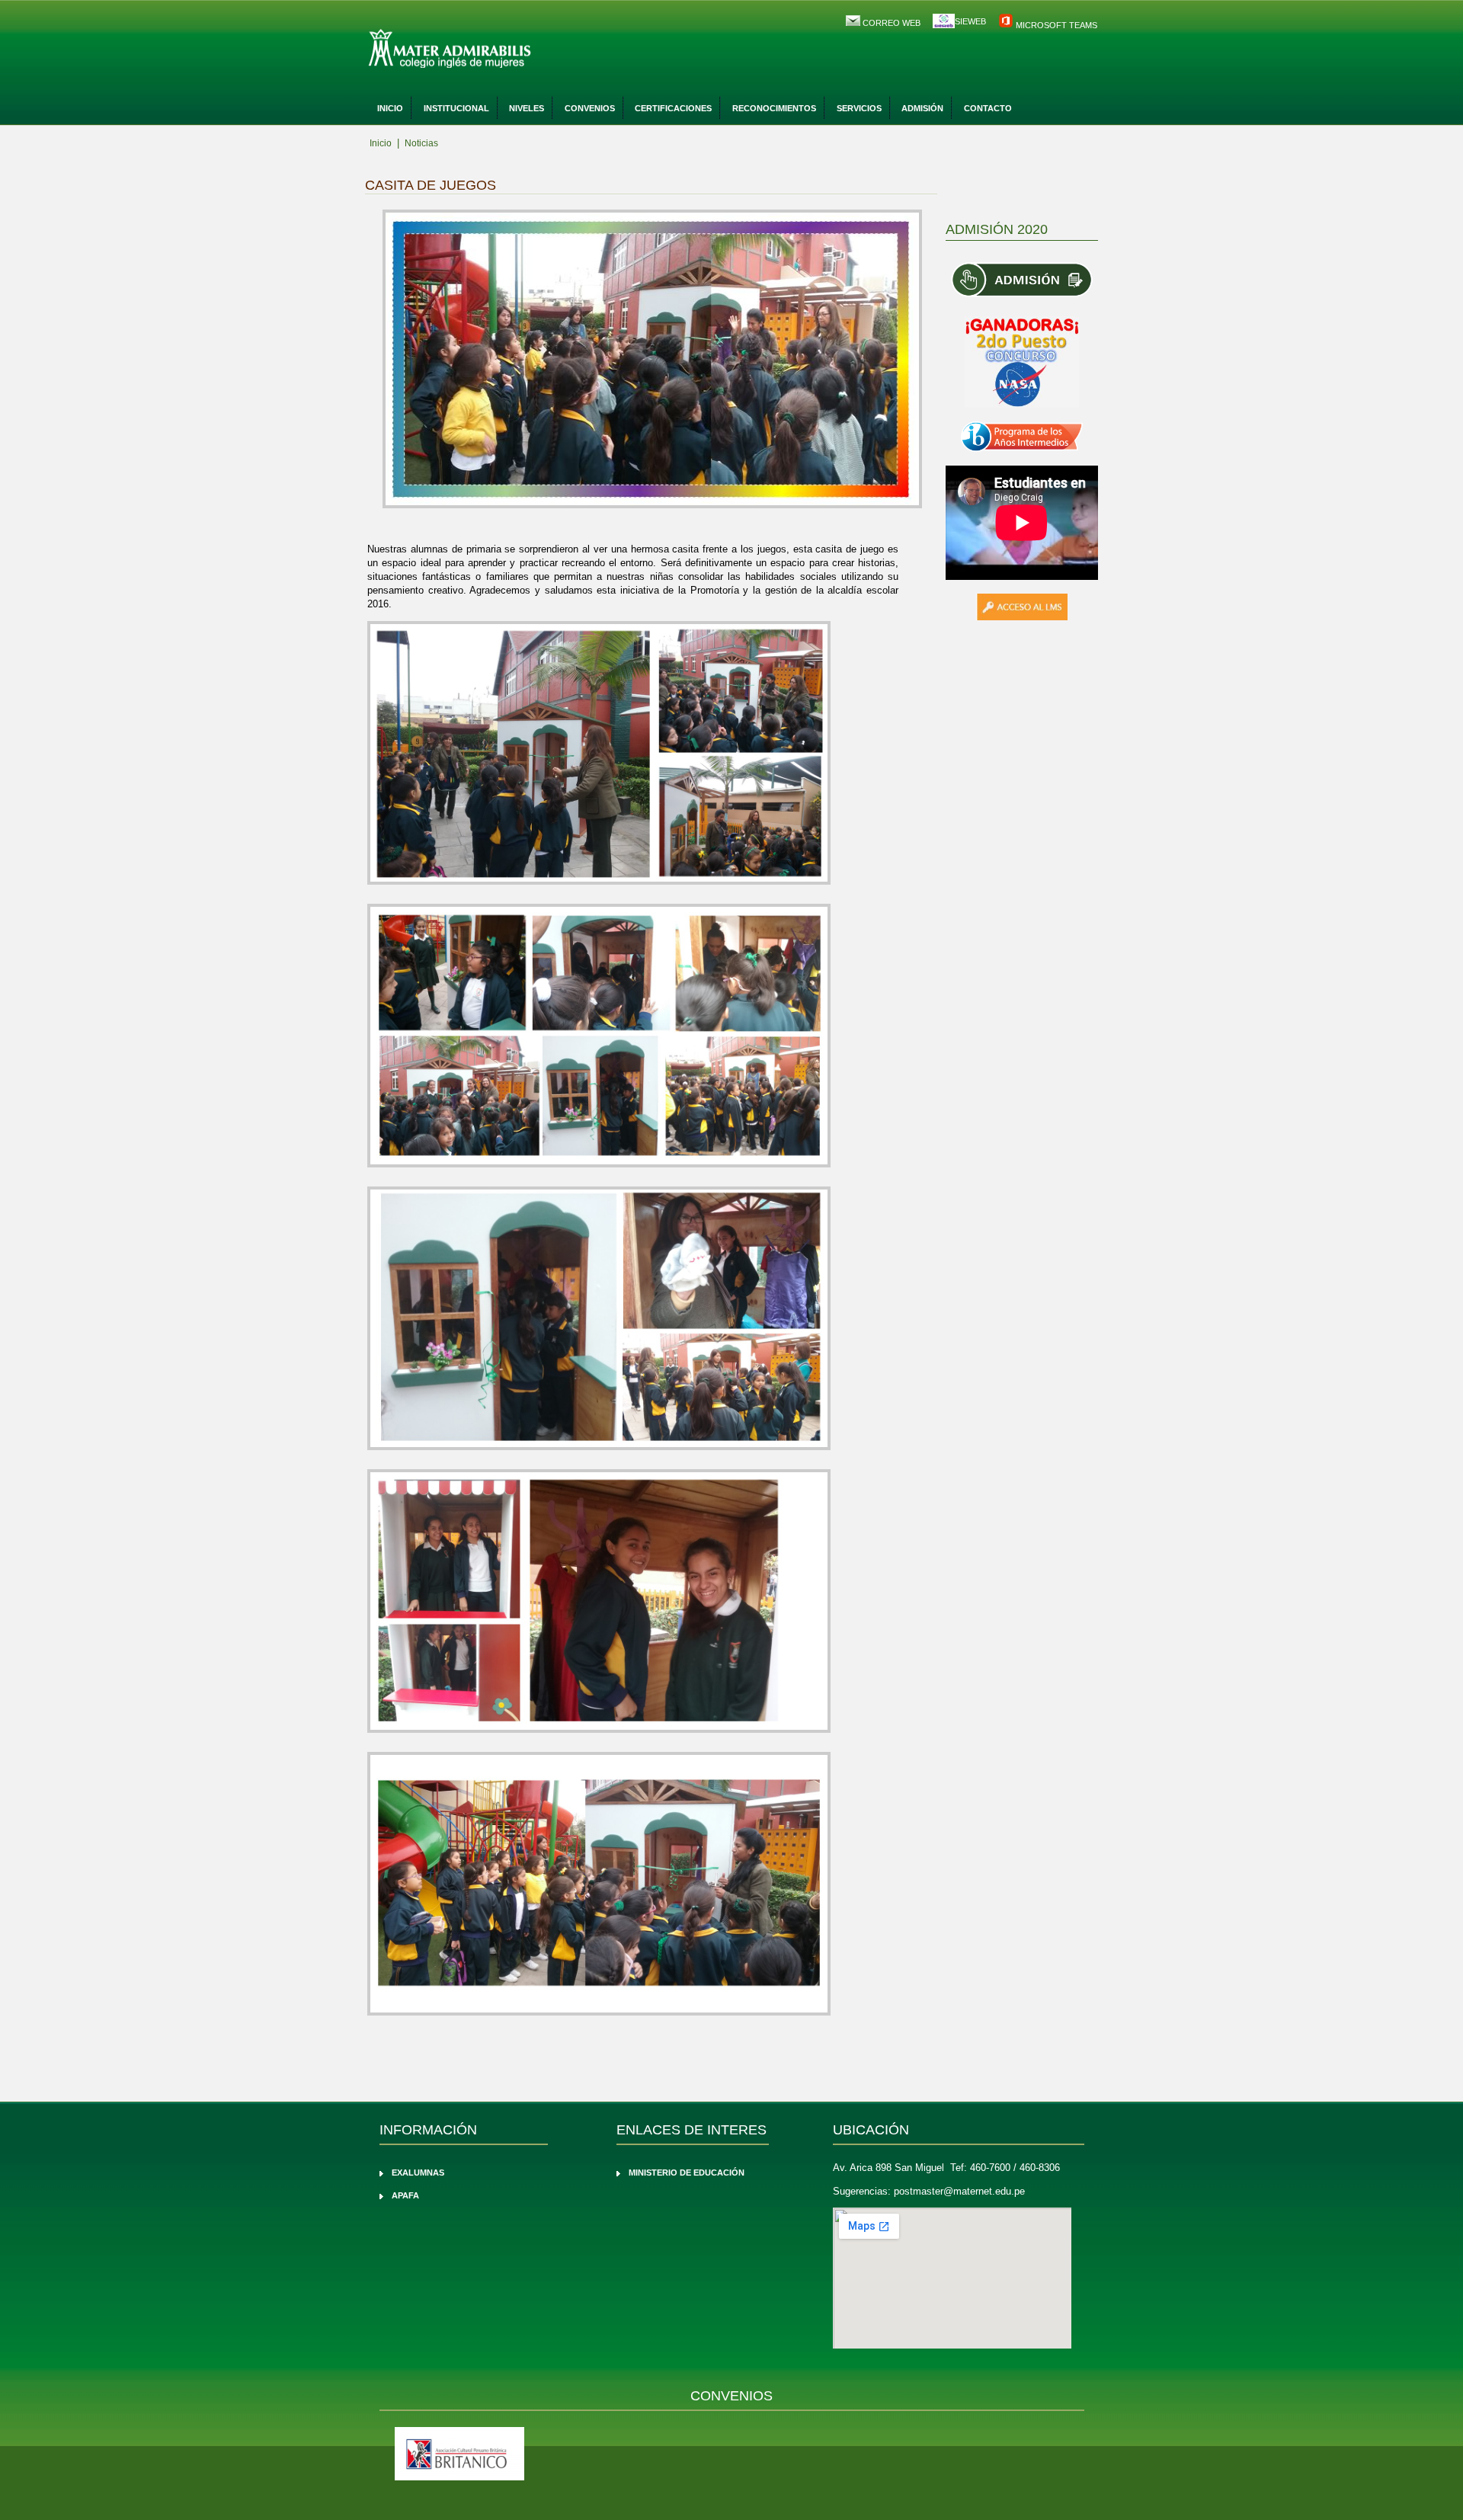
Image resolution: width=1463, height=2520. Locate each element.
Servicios (859, 108)
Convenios (590, 108)
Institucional (456, 108)
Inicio (390, 108)
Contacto (988, 108)
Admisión (922, 108)
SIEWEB (970, 21)
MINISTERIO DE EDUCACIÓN (687, 2173)
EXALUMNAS (418, 2173)
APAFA (405, 2195)
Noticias (421, 143)
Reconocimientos (774, 108)
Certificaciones (673, 108)
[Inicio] (491, 50)
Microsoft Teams (1055, 25)
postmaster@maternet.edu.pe (959, 2191)
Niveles (527, 108)
